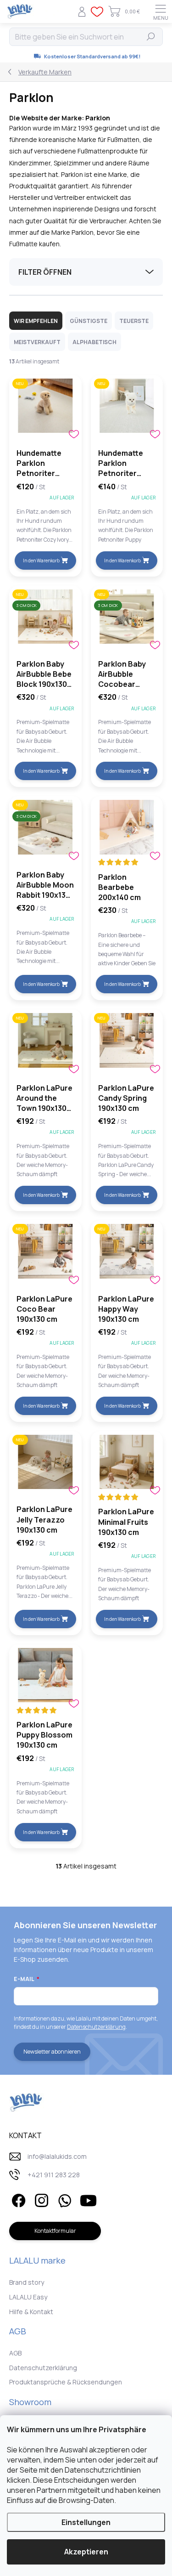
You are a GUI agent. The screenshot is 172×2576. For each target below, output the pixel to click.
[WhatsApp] (63, 2199)
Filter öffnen (45, 272)
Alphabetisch (94, 342)
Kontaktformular (55, 2231)
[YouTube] (88, 2199)
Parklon (98, 118)
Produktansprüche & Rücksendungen (66, 2382)
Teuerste (134, 321)
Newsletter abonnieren (52, 2052)
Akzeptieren (86, 2552)
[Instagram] (40, 2199)
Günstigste (89, 321)
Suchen (151, 37)
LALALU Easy (28, 2297)
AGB (15, 2353)
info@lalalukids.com (57, 2156)
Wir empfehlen (36, 321)
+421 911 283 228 (54, 2175)
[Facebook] (17, 2199)
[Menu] (161, 11)
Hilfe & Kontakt (31, 2312)
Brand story (27, 2282)
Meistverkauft (37, 342)
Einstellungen (86, 2522)
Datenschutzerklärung (96, 2027)
